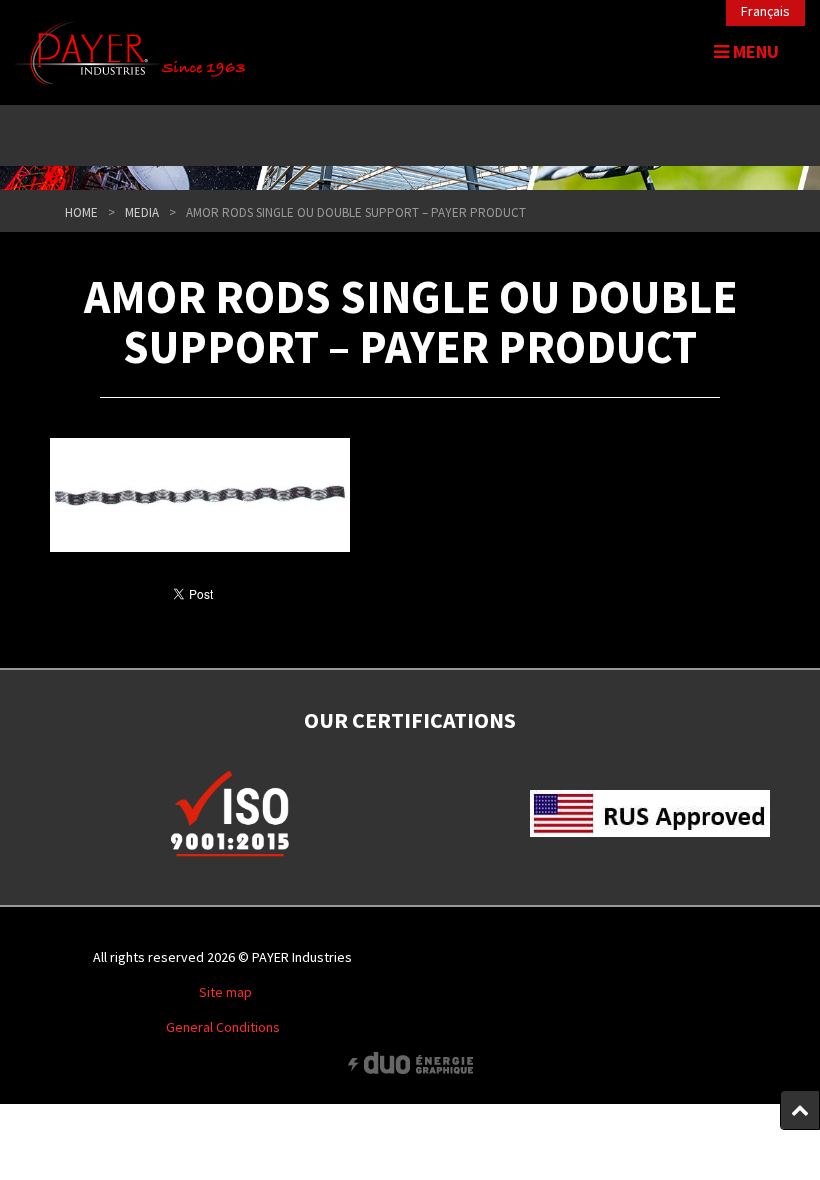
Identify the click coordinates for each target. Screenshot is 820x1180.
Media (142, 212)
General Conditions (223, 1027)
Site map (225, 992)
